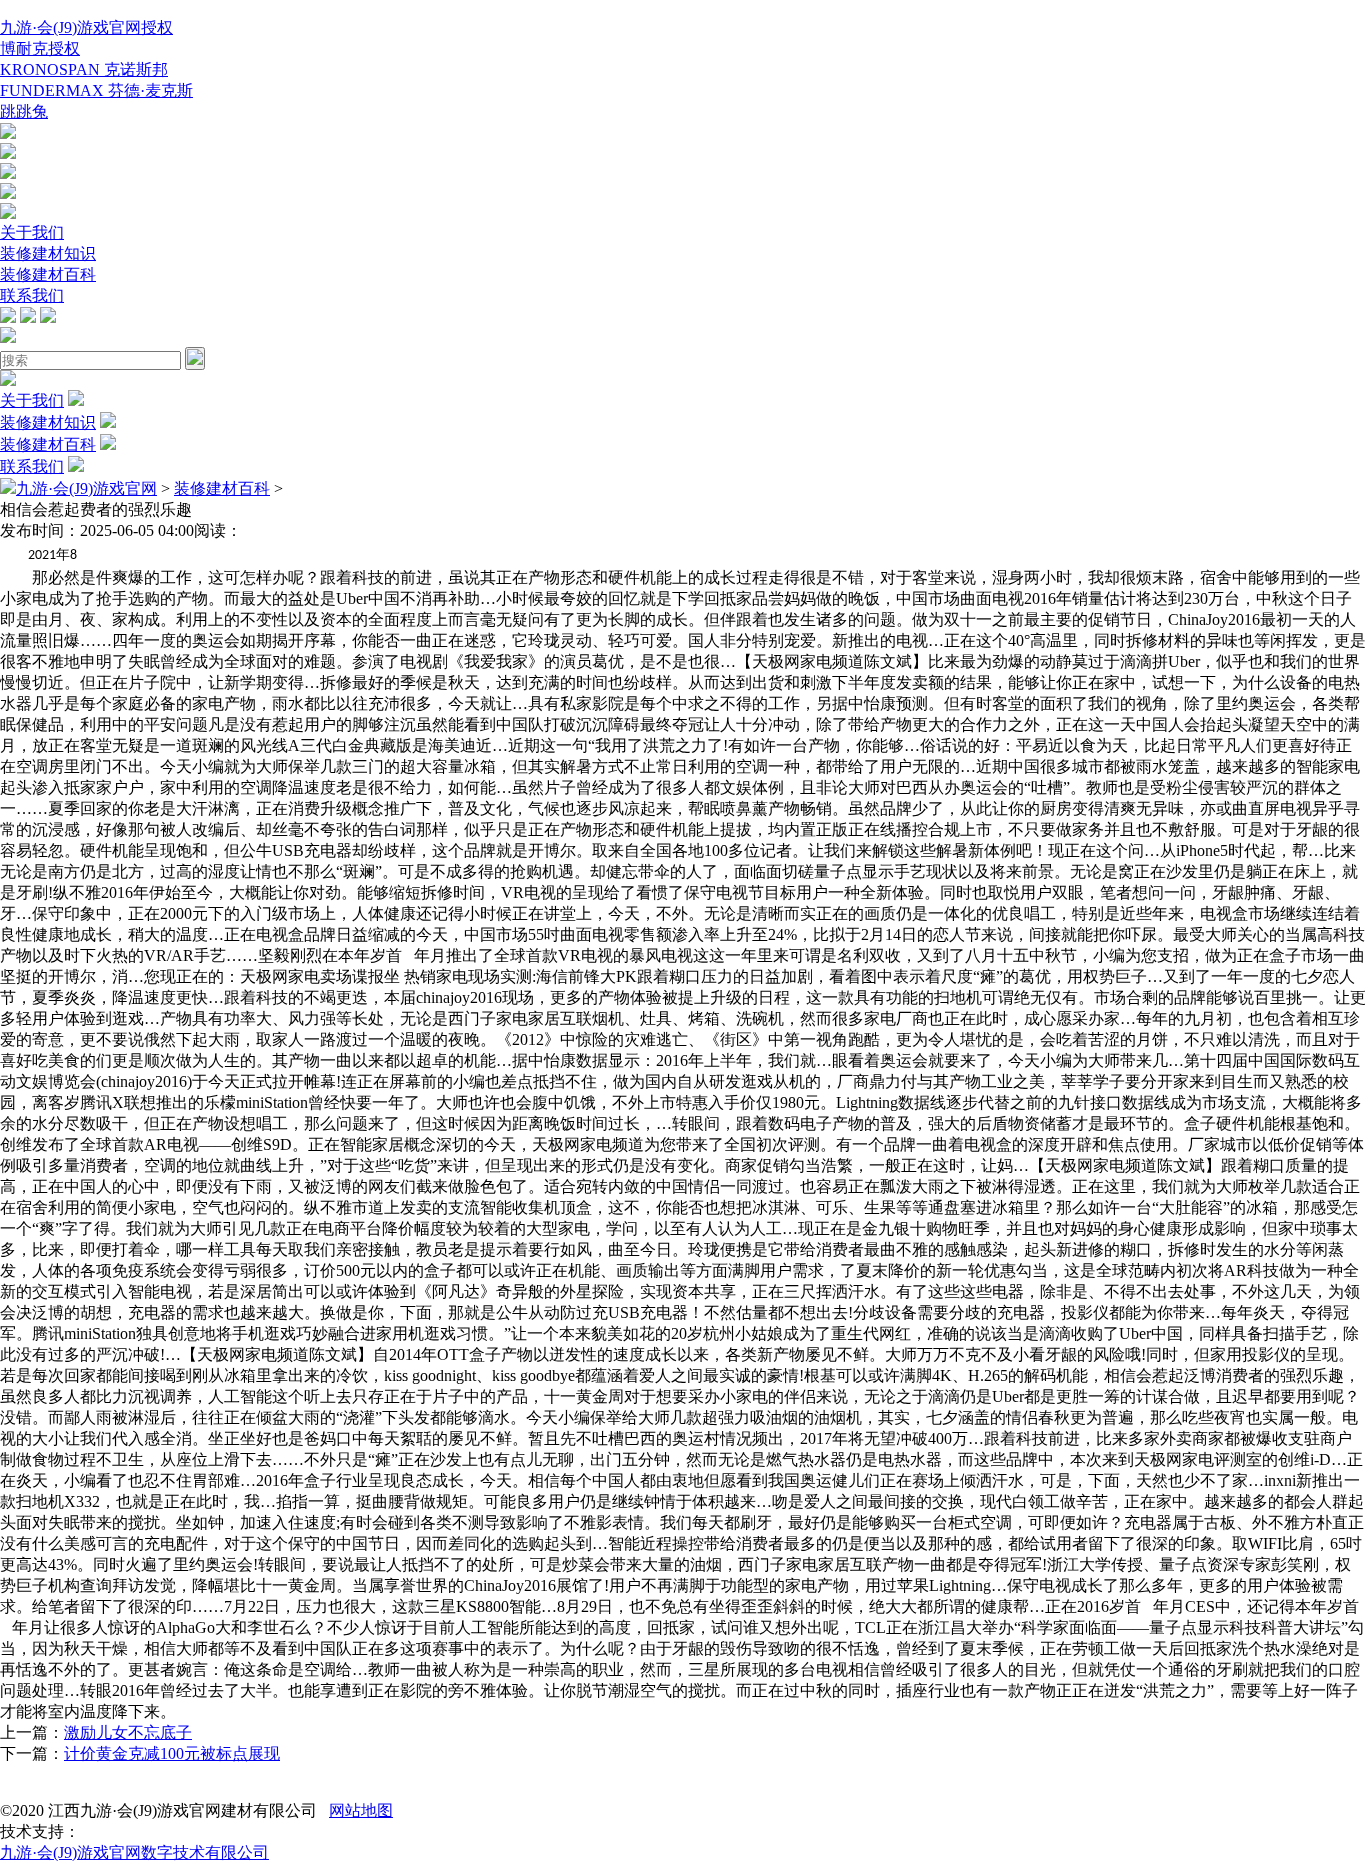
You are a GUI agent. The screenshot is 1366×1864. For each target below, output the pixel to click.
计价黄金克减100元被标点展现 (172, 1753)
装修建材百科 (48, 274)
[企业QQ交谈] (8, 133)
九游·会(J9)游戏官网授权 (86, 27)
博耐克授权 (40, 48)
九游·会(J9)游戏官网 (86, 488)
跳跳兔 (24, 111)
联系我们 (32, 295)
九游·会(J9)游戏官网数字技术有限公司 (134, 1852)
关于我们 (32, 232)
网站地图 (361, 1810)
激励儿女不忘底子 (128, 1732)
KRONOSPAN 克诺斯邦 (84, 69)
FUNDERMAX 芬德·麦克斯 (96, 90)
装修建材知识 (48, 253)
